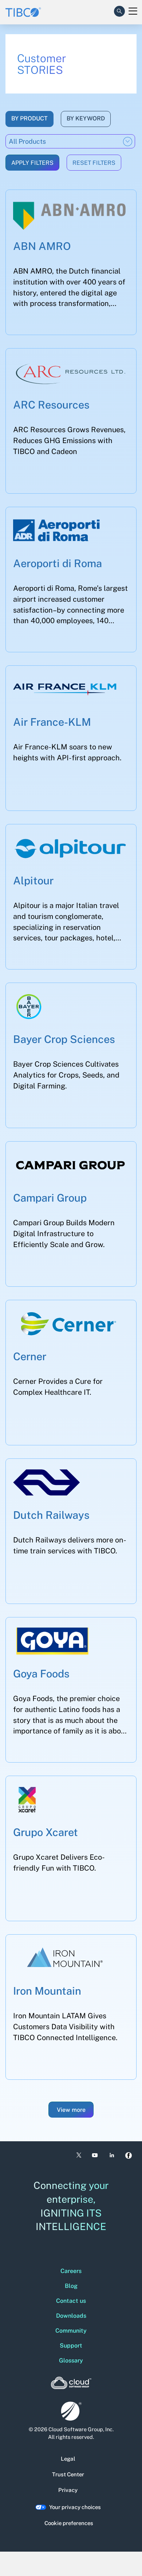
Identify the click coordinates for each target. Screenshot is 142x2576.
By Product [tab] (29, 118)
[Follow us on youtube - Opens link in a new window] (95, 2155)
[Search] (119, 10)
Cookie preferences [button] (69, 2523)
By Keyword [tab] (86, 118)
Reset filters (94, 163)
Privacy (68, 2490)
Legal (68, 2459)
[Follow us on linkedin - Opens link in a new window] (112, 2155)
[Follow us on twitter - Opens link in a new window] (78, 2155)
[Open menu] (133, 11)
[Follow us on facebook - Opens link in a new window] (129, 2155)
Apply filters (32, 163)
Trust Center (68, 2474)
